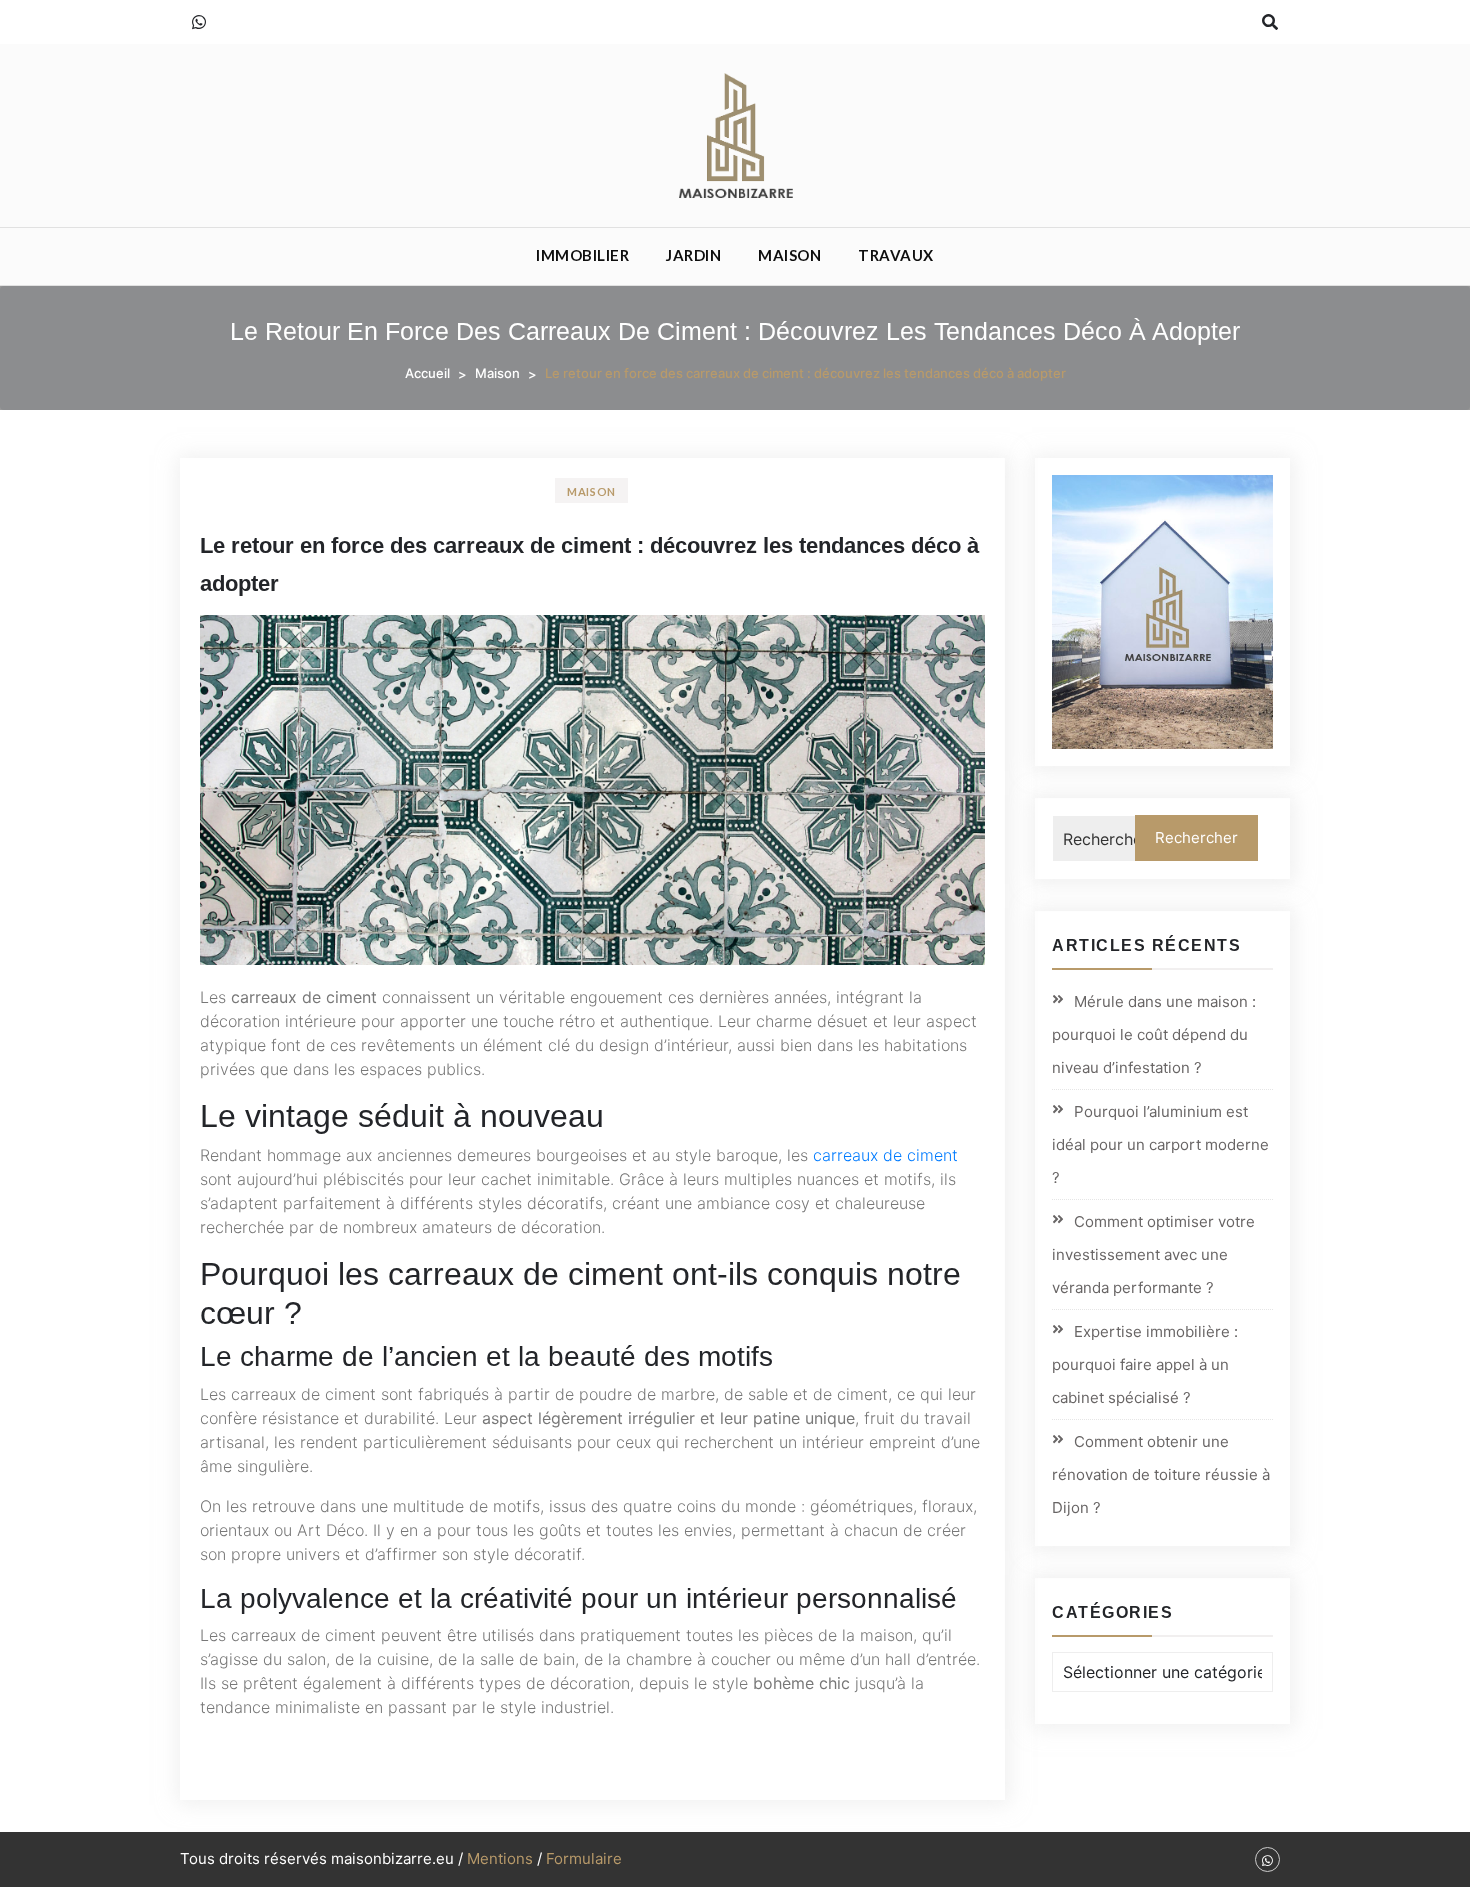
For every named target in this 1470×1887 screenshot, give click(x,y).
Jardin (693, 255)
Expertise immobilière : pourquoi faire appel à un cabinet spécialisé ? (1145, 1364)
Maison (789, 255)
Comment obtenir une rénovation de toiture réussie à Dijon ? (1161, 1474)
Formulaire (584, 1858)
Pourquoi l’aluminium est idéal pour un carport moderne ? (1160, 1144)
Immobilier (582, 255)
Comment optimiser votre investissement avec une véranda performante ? (1153, 1254)
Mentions (500, 1858)
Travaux (896, 255)
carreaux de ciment (885, 1155)
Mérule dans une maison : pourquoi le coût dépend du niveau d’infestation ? (1154, 1034)
